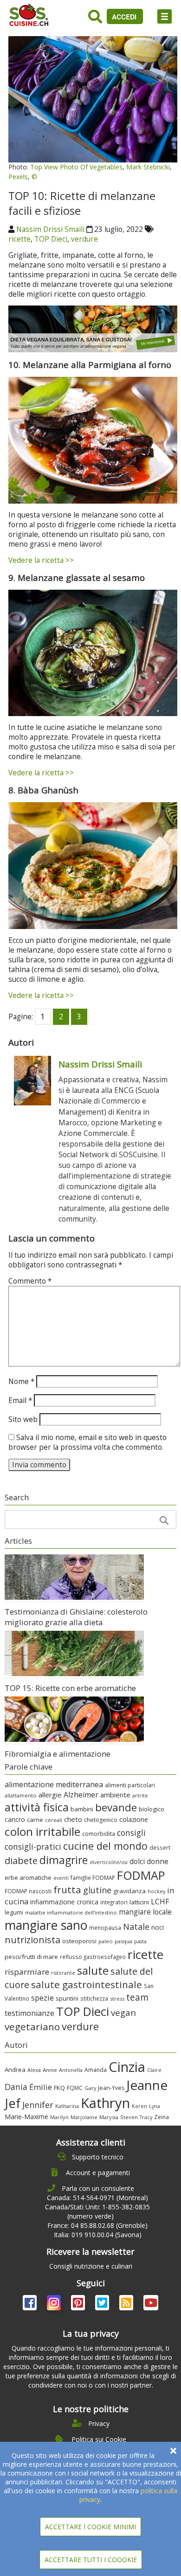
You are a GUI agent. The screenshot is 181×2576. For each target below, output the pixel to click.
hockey (156, 1891)
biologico (152, 1809)
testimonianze (29, 2013)
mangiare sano (46, 1925)
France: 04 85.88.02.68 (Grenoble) (97, 2225)
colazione (134, 1819)
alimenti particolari (130, 1785)
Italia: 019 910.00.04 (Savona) (98, 2235)
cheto (73, 1819)
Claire (154, 2070)
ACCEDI (125, 17)
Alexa (34, 2070)
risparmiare (27, 1972)
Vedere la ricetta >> (41, 560)
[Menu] (165, 16)
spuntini (67, 1998)
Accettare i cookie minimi (90, 2527)
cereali (54, 1820)
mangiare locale (145, 1912)
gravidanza (129, 1891)
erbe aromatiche (28, 1877)
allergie (50, 1795)
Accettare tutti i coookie (91, 2560)
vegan (123, 2012)
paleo (106, 1941)
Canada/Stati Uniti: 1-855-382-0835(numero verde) (97, 2211)
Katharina (67, 2106)
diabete (21, 1860)
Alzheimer (81, 1795)
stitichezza (94, 1998)
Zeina (162, 2117)
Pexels (18, 177)
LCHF (160, 1902)
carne (35, 1820)
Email (20, 1400)
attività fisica (37, 1807)
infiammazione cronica (64, 1902)
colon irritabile (42, 1831)
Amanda (96, 2070)
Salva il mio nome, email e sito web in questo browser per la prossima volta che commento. (87, 1442)
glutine (97, 1890)
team (137, 1997)
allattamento (21, 1795)
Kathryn (105, 2103)
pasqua (123, 1941)
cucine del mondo (105, 1846)
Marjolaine (84, 2117)
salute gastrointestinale (87, 1984)
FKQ (59, 2088)
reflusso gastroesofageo (93, 1957)
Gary (90, 2088)
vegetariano (32, 2027)
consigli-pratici (33, 1846)
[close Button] (173, 2451)
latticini (139, 1902)
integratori (114, 1902)
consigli (131, 1833)
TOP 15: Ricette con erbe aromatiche (70, 1688)
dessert (160, 1847)
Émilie (41, 2087)
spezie (42, 1998)
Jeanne (147, 2085)
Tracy (146, 2117)
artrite (140, 1795)
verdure (84, 239)
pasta (140, 1941)
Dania (16, 2087)
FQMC (75, 2088)
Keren (139, 2106)
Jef (13, 2103)
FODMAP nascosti (28, 1891)
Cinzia (127, 2067)
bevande (116, 1807)
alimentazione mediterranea (54, 1784)
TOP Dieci (51, 239)
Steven (129, 2117)
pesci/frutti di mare (31, 1957)
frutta (67, 1890)
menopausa (105, 1927)
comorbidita (99, 1834)
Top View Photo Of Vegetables (76, 167)
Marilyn (59, 2117)
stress (117, 1999)
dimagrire (64, 1860)
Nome (21, 1382)
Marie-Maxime (26, 2117)
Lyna (155, 2106)
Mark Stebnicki (148, 167)
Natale (136, 1927)
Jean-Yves (111, 2088)
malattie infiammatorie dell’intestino (71, 1912)
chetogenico (101, 1820)
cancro (15, 1819)
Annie (50, 2070)
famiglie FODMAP (93, 1877)
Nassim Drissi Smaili (50, 229)
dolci (137, 1861)
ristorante (63, 1973)
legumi (14, 1912)
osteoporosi (79, 1941)
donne (158, 1861)
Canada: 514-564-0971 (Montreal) (97, 2198)
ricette (19, 239)
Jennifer (38, 2105)
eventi (61, 1878)
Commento (30, 1281)
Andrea (15, 2070)
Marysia (109, 2117)
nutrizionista (32, 1940)
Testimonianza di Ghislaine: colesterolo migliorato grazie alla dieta (76, 1617)
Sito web (23, 1419)
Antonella (71, 2070)
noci (158, 1927)
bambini (82, 1809)
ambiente (115, 1795)
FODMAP (141, 1875)
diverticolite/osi (109, 1862)
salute (93, 1970)
